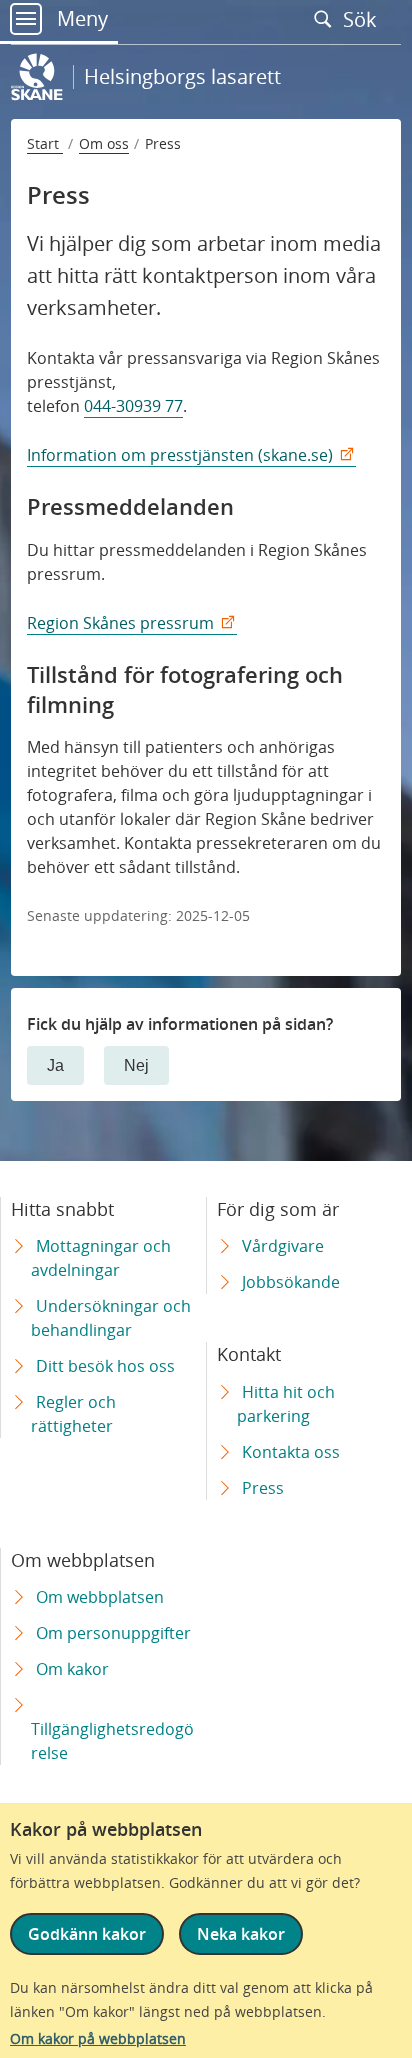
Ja (55, 1065)
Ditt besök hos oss (105, 1366)
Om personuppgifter (113, 1633)
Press (263, 1488)
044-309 (113, 406)
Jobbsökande (291, 1282)
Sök (362, 19)
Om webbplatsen (100, 1597)
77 (172, 406)
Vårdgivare (283, 1246)
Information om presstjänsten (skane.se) (180, 455)
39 (152, 406)
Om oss (104, 143)
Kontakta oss (291, 1452)
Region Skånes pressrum (120, 623)
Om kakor (72, 1669)
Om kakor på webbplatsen (98, 2038)
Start (45, 143)
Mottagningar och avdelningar (101, 1258)
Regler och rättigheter (73, 1414)
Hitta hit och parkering (286, 1404)
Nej (136, 1065)
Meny (80, 18)
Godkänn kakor (87, 1934)
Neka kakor (241, 1934)
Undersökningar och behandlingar (111, 1318)
